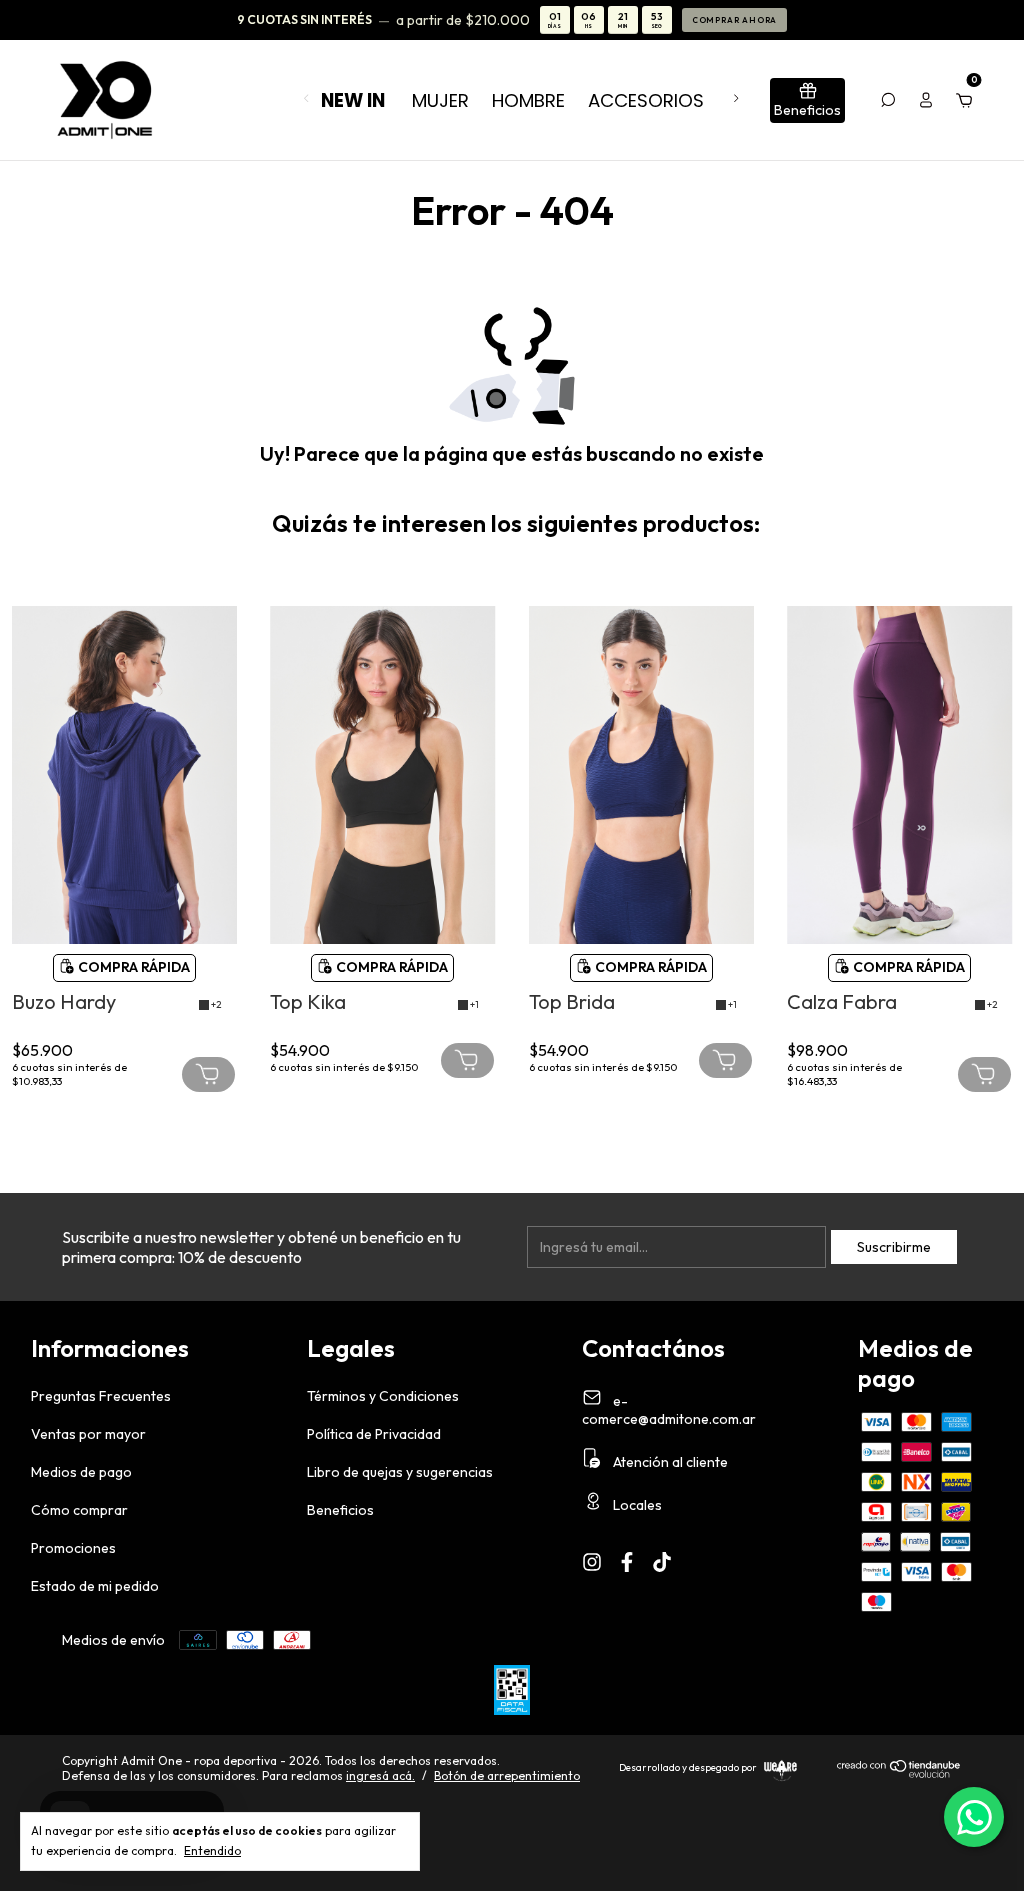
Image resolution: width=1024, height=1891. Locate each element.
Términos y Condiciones (383, 1396)
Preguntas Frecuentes (101, 1396)
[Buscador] (888, 100)
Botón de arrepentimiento (507, 1775)
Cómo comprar (79, 1510)
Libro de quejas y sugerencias (400, 1472)
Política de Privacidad (374, 1434)
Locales (636, 1505)
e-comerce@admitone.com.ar (669, 1410)
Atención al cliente (669, 1462)
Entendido (212, 1850)
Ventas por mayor (88, 1434)
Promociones (73, 1548)
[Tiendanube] (899, 1773)
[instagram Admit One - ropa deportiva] (592, 1562)
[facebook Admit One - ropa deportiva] (627, 1562)
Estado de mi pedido (95, 1586)
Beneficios (340, 1510)
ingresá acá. (380, 1775)
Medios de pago (81, 1472)
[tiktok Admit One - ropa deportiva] (662, 1562)
